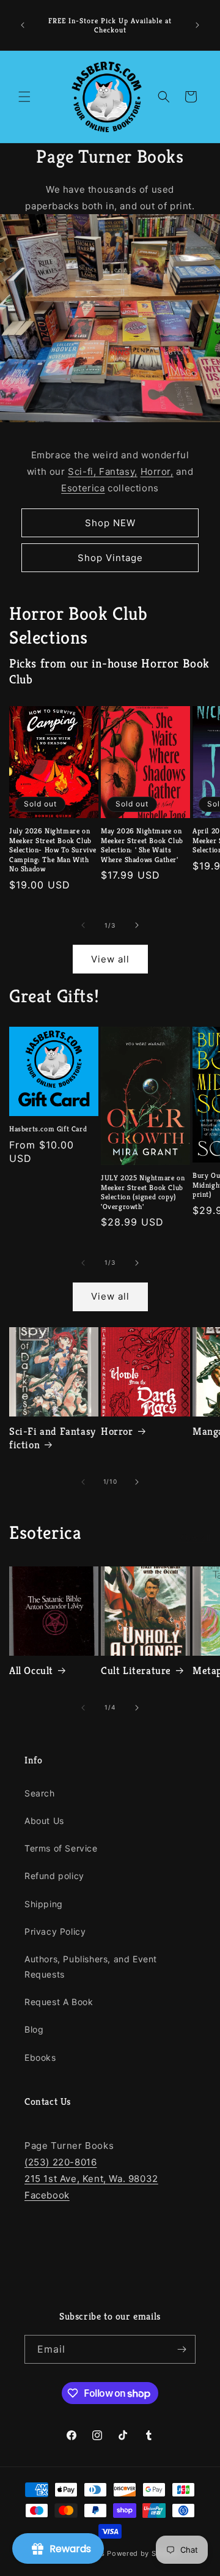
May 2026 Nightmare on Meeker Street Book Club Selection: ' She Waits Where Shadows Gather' (142, 845)
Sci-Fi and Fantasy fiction (53, 1438)
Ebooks (40, 2057)
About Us (44, 1821)
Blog (34, 2029)
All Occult (31, 1670)
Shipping (44, 1904)
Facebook (47, 2195)
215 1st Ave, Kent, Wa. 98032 (91, 2179)
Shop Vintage (110, 558)
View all (110, 959)
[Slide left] (83, 925)
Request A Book (59, 2002)
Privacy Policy (55, 1931)
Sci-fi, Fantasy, (103, 471)
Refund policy (54, 1876)
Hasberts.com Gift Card (48, 1129)
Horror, (157, 471)
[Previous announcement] (23, 25)
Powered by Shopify (143, 2553)
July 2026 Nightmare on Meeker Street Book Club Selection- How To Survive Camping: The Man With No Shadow (53, 850)
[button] (24, 97)
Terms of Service (61, 1848)
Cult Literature (136, 1670)
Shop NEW (110, 523)
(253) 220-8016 (61, 2162)
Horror (117, 1431)
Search (40, 1793)
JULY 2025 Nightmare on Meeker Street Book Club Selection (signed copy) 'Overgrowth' (143, 1192)
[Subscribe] (182, 2349)
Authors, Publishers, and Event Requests (91, 1967)
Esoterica (83, 488)
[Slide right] (137, 925)
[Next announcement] (197, 25)
